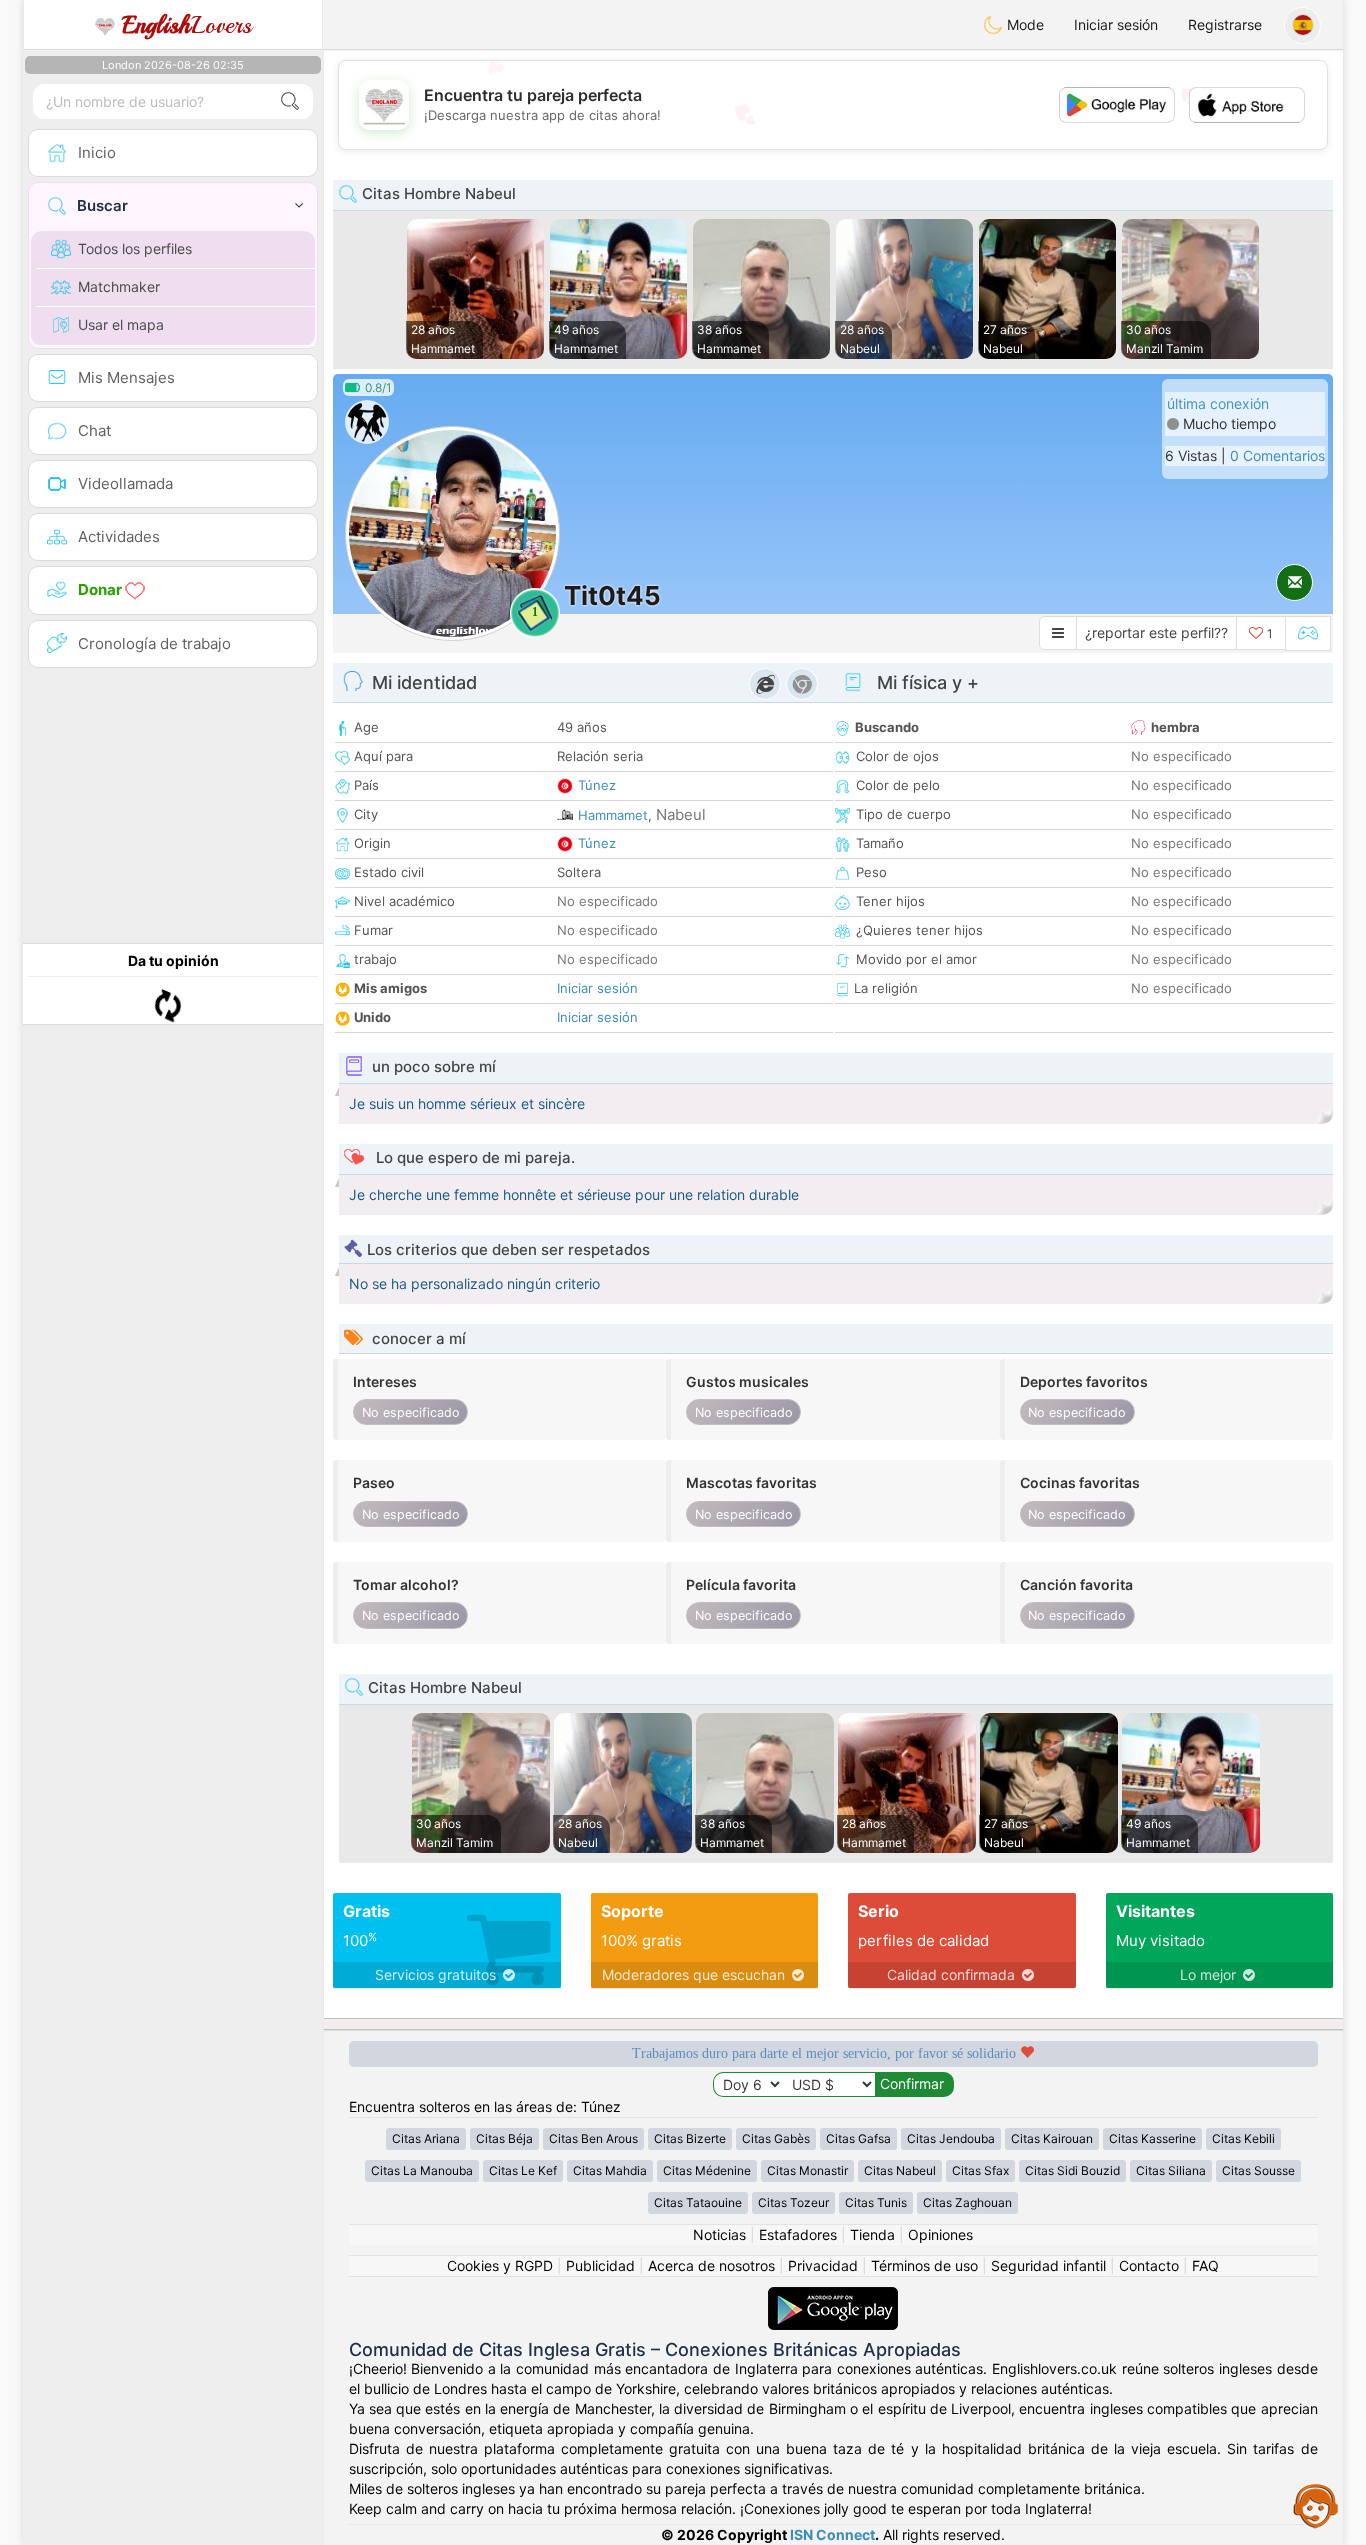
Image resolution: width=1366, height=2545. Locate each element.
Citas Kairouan (1052, 2138)
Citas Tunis (876, 2202)
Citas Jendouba (951, 2138)
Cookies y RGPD (500, 2265)
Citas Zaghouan (967, 2202)
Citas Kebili (1243, 2138)
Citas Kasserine (1152, 2138)
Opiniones (940, 2234)
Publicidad (600, 2265)
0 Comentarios (1277, 455)
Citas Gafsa (858, 2138)
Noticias (719, 2234)
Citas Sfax (980, 2170)
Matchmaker (119, 286)
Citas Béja (504, 2138)
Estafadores (798, 2234)
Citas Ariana (426, 2138)
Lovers (187, 25)
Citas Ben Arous (593, 2138)
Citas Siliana (1171, 2170)
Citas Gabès (776, 2138)
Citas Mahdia (610, 2170)
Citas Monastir (807, 2170)
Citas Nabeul (900, 2170)
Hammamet (613, 815)
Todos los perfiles (135, 248)
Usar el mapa (121, 324)
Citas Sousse (1258, 2170)
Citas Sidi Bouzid (1072, 2170)
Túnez (597, 785)
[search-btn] (290, 101)
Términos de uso (924, 2265)
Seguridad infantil (1048, 2265)
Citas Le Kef (523, 2170)
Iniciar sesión (1116, 24)
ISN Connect (832, 2534)
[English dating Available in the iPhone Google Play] (833, 2296)
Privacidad (823, 2265)
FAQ (1205, 2265)
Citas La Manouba (422, 2170)
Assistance (1316, 2505)
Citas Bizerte (690, 2138)
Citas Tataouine (698, 2202)
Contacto (1149, 2265)
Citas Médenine (707, 2170)
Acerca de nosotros (711, 2265)
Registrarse (1225, 24)
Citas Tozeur (793, 2202)
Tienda (872, 2234)
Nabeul (681, 814)
